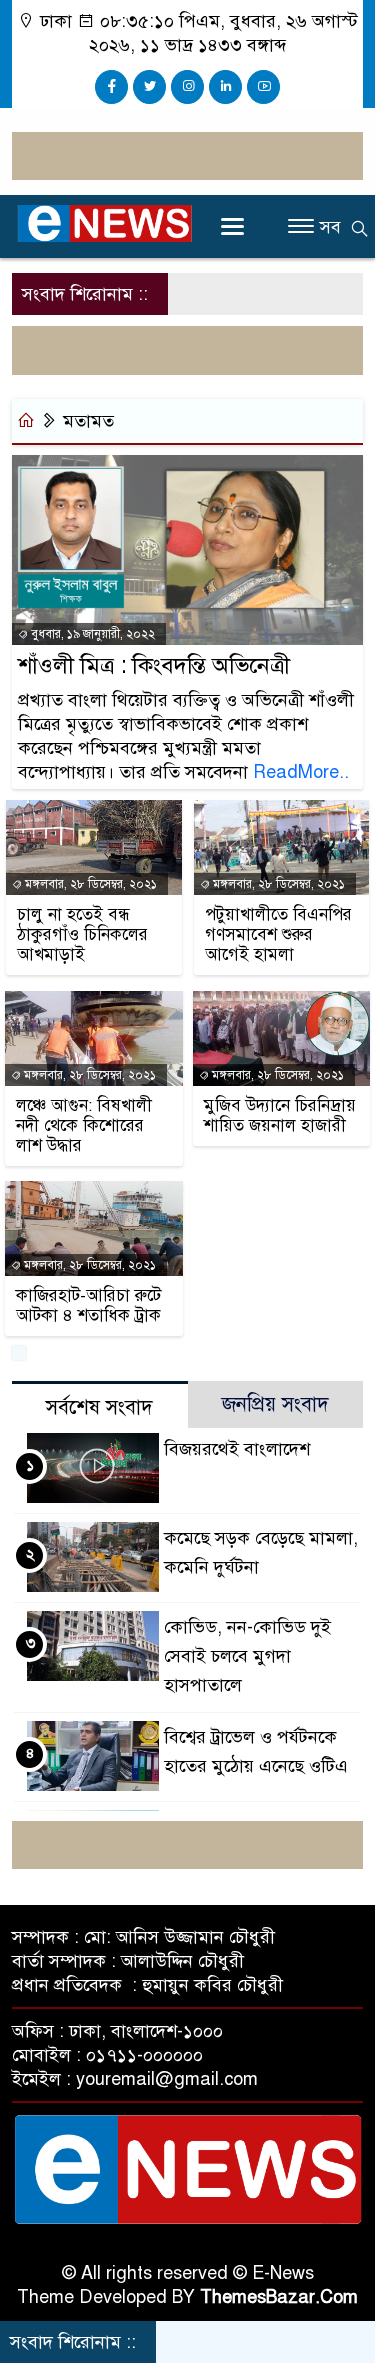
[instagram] (187, 87)
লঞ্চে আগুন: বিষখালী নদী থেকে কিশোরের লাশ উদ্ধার (84, 1126)
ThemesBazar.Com (279, 2297)
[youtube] (263, 87)
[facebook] (111, 87)
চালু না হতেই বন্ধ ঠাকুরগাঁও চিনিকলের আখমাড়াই (82, 935)
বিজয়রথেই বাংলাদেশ (237, 1449)
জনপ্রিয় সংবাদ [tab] (275, 1404)
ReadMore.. (301, 772)
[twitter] (149, 87)
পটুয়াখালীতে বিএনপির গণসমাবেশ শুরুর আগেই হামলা (278, 935)
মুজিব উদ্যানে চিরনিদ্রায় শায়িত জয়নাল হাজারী (280, 1116)
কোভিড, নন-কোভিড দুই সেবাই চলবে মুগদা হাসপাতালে (247, 1656)
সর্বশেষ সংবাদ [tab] (99, 1407)
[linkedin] (225, 87)
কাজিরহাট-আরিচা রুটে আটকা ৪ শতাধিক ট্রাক (88, 1306)
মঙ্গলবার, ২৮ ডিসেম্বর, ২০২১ (89, 884)
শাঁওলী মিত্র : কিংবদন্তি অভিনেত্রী (154, 665)
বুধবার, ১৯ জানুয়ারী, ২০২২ (91, 634)
